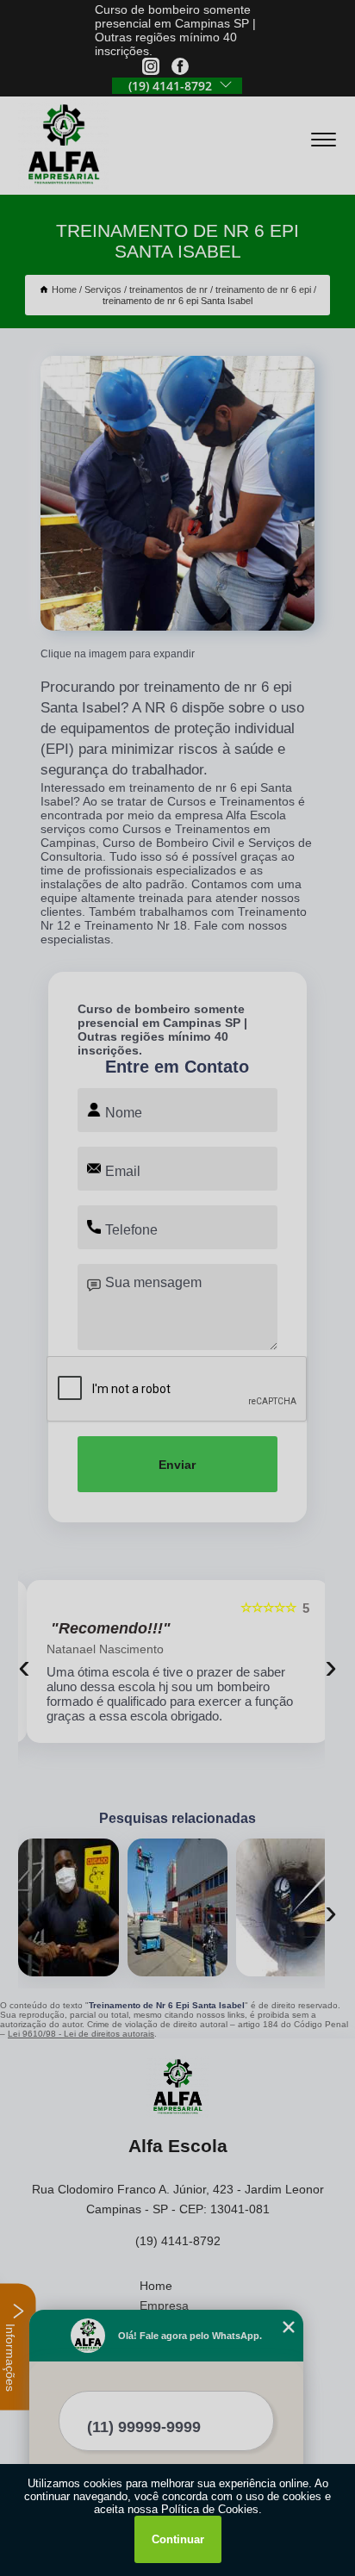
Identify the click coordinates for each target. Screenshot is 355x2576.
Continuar (178, 2539)
